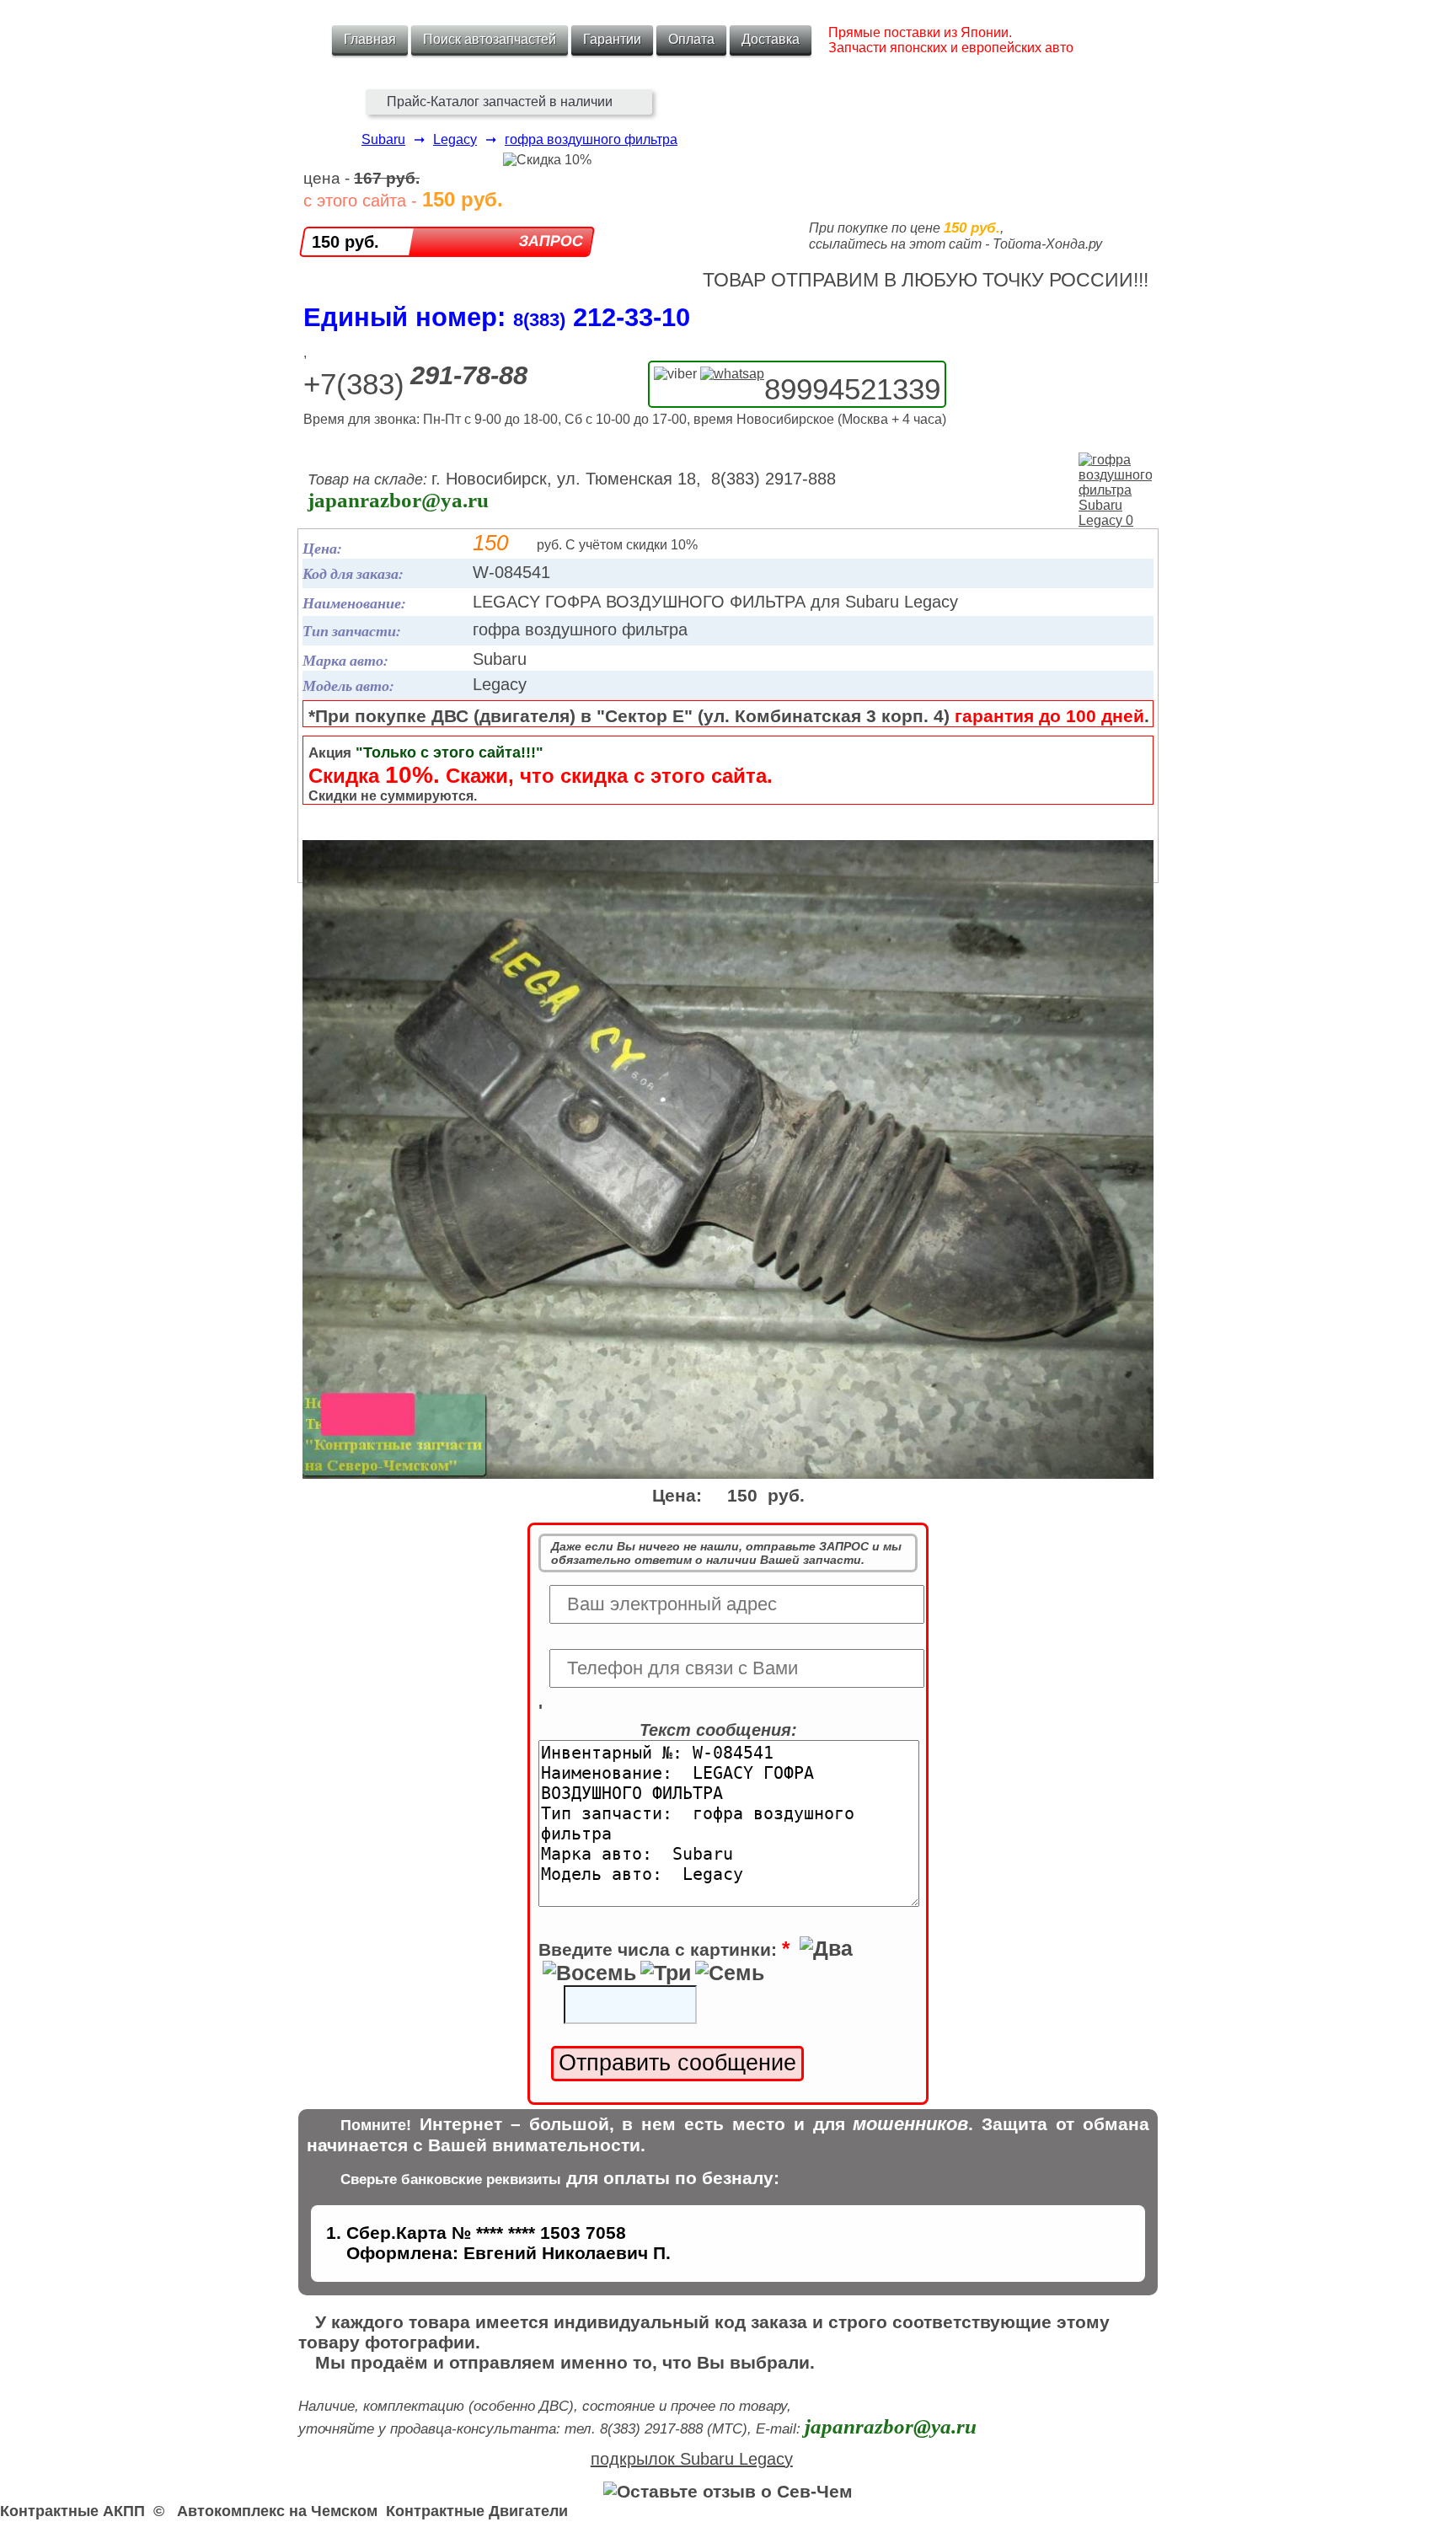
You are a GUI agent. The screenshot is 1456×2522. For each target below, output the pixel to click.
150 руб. (345, 242)
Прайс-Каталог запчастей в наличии (500, 102)
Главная (370, 39)
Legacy (455, 139)
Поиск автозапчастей (490, 39)
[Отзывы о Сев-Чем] (728, 2491)
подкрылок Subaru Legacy (692, 2459)
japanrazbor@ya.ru (398, 500)
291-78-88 (469, 375)
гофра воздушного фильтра (591, 139)
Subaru (383, 139)
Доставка (771, 39)
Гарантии (612, 39)
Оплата (691, 39)
